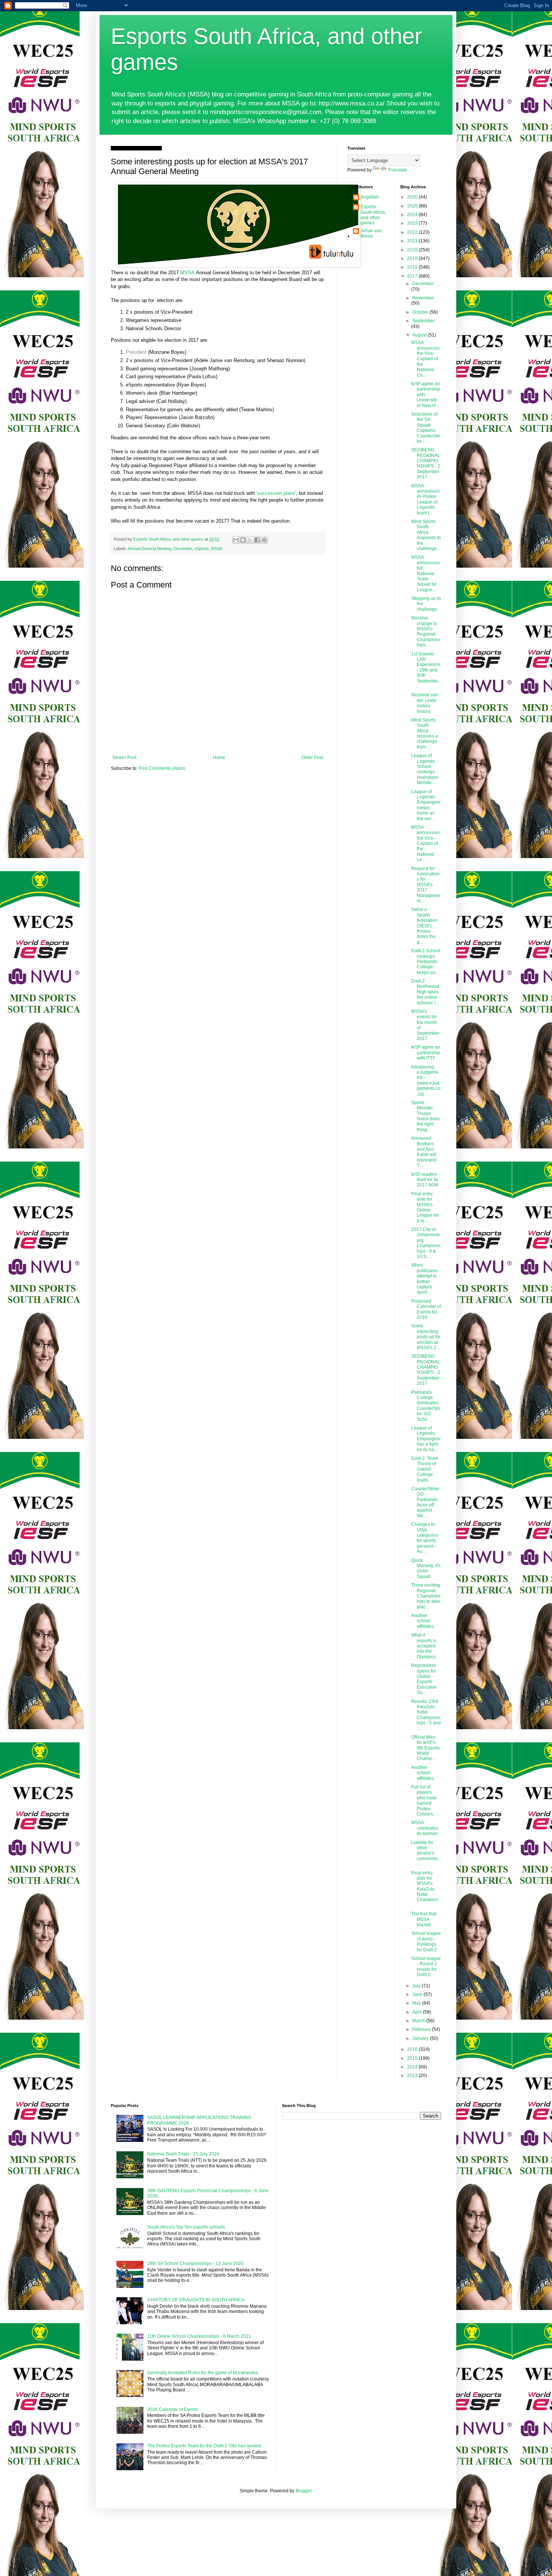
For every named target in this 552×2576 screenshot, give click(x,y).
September (424, 321)
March (419, 2021)
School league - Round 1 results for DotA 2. (426, 1967)
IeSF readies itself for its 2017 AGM (425, 1180)
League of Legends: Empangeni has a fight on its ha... (426, 1439)
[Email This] (236, 540)
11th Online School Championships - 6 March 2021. (200, 2336)
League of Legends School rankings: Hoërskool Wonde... (425, 769)
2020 (413, 250)
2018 (413, 267)
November (423, 298)
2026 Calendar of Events (173, 2409)
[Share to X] (250, 540)
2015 (413, 2058)
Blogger (303, 2491)
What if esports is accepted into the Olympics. (424, 1646)
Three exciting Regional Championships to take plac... (426, 1596)
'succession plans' (276, 493)
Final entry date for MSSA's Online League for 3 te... (425, 1207)
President (136, 352)
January (421, 2038)
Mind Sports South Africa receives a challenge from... (425, 733)
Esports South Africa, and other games (373, 215)
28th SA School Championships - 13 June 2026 (195, 2263)
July (417, 1986)
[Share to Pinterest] (264, 540)
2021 (413, 241)
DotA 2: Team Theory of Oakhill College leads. (425, 1469)
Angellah (370, 197)
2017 (413, 276)
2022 (413, 232)
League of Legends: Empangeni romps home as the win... (426, 805)
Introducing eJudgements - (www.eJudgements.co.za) (426, 1081)
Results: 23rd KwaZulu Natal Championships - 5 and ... (426, 1715)
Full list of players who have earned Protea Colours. (424, 1800)
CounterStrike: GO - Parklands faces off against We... (426, 1502)
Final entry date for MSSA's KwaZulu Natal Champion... (426, 1889)
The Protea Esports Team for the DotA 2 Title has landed (204, 2446)
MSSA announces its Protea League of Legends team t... (425, 499)
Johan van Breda (371, 233)
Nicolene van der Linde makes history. (425, 703)
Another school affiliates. (423, 1621)
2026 (413, 197)
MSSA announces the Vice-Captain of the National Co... (425, 359)
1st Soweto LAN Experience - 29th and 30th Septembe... (426, 670)
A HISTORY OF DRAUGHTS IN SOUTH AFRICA (196, 2300)
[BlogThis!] (243, 540)
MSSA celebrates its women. (425, 1828)
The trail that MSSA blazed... (424, 1919)
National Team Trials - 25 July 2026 (183, 2154)
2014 (413, 2067)
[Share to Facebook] (257, 540)
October (421, 312)
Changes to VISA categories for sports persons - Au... (425, 1538)
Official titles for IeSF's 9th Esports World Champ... (425, 1748)
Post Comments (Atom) (162, 768)
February (422, 2029)
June (418, 1994)
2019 (413, 259)
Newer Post (124, 757)
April (418, 2012)
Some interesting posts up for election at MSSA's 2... (426, 1337)
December (183, 549)
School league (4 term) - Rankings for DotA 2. (426, 1941)
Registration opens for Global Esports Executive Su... (424, 1679)
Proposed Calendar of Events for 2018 (426, 1309)
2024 (413, 215)
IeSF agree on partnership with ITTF (426, 1053)
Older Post (312, 757)
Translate (397, 170)
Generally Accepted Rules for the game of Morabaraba (203, 2373)
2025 (413, 206)
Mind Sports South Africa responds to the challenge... (426, 535)
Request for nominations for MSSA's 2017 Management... (426, 885)
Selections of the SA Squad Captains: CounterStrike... (426, 428)
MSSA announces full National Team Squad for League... (425, 573)
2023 (413, 223)
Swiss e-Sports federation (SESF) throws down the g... (424, 926)
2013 (413, 2076)
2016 (413, 2049)
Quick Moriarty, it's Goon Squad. (426, 1568)
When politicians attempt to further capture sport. (424, 1279)
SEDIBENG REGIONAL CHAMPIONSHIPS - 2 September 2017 (426, 463)
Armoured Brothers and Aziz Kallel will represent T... (424, 1152)
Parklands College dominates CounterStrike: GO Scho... (426, 1406)
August (420, 335)
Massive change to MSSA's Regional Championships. (426, 631)
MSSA (187, 273)
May (417, 2003)
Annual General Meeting (149, 549)
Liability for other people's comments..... (426, 1853)
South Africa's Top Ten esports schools (186, 2227)
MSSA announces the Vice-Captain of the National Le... (425, 843)
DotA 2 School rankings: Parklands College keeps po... (426, 962)
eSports (202, 549)
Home (219, 757)
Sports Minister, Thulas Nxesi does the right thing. (425, 1116)
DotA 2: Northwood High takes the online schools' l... (425, 992)
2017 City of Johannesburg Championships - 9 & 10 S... (426, 1243)
